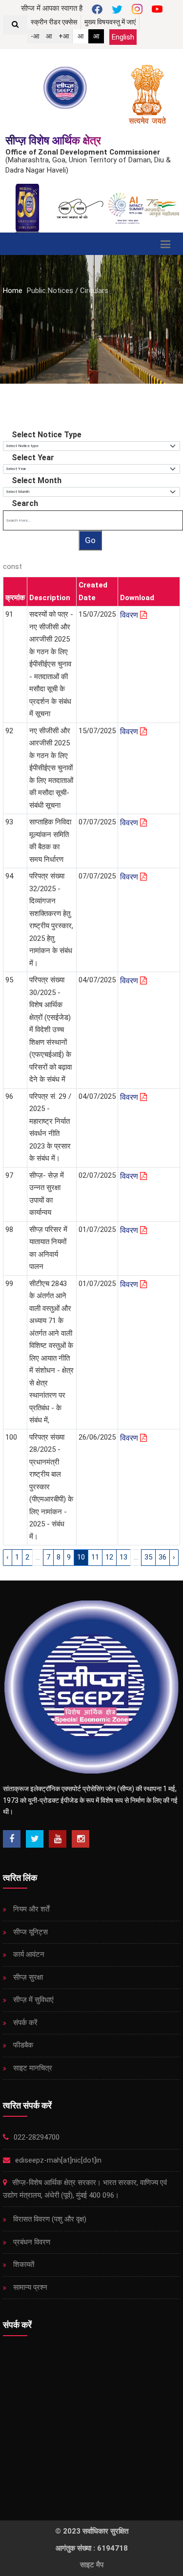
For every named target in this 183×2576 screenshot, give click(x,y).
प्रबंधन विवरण (31, 2242)
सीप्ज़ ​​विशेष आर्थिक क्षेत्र (53, 141)
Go (90, 540)
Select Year (33, 458)
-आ (35, 36)
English (123, 37)
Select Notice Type (47, 435)
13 (123, 1557)
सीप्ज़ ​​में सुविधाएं (32, 2000)
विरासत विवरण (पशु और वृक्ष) (49, 2219)
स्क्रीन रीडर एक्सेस (54, 22)
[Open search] (15, 25)
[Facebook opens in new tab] (12, 1839)
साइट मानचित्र (32, 2068)
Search (25, 503)
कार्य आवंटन (28, 1954)
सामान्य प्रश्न (29, 2287)
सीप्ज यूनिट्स (30, 1932)
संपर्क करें (24, 2023)
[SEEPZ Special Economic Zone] (66, 88)
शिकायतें (23, 2264)
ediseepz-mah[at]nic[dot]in (57, 2160)
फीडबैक (22, 2045)
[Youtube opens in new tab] (58, 1839)
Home (13, 291)
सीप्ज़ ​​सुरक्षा (27, 1977)
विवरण (130, 615)
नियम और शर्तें (30, 1909)
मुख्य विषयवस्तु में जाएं (110, 22)
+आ (64, 36)
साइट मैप (92, 2565)
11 (95, 1557)
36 (163, 1557)
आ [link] (81, 36)
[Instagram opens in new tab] (81, 1839)
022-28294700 (36, 2137)
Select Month (37, 480)
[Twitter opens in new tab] (35, 1839)
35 (148, 1557)
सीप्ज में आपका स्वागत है (52, 8)
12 (109, 1557)
